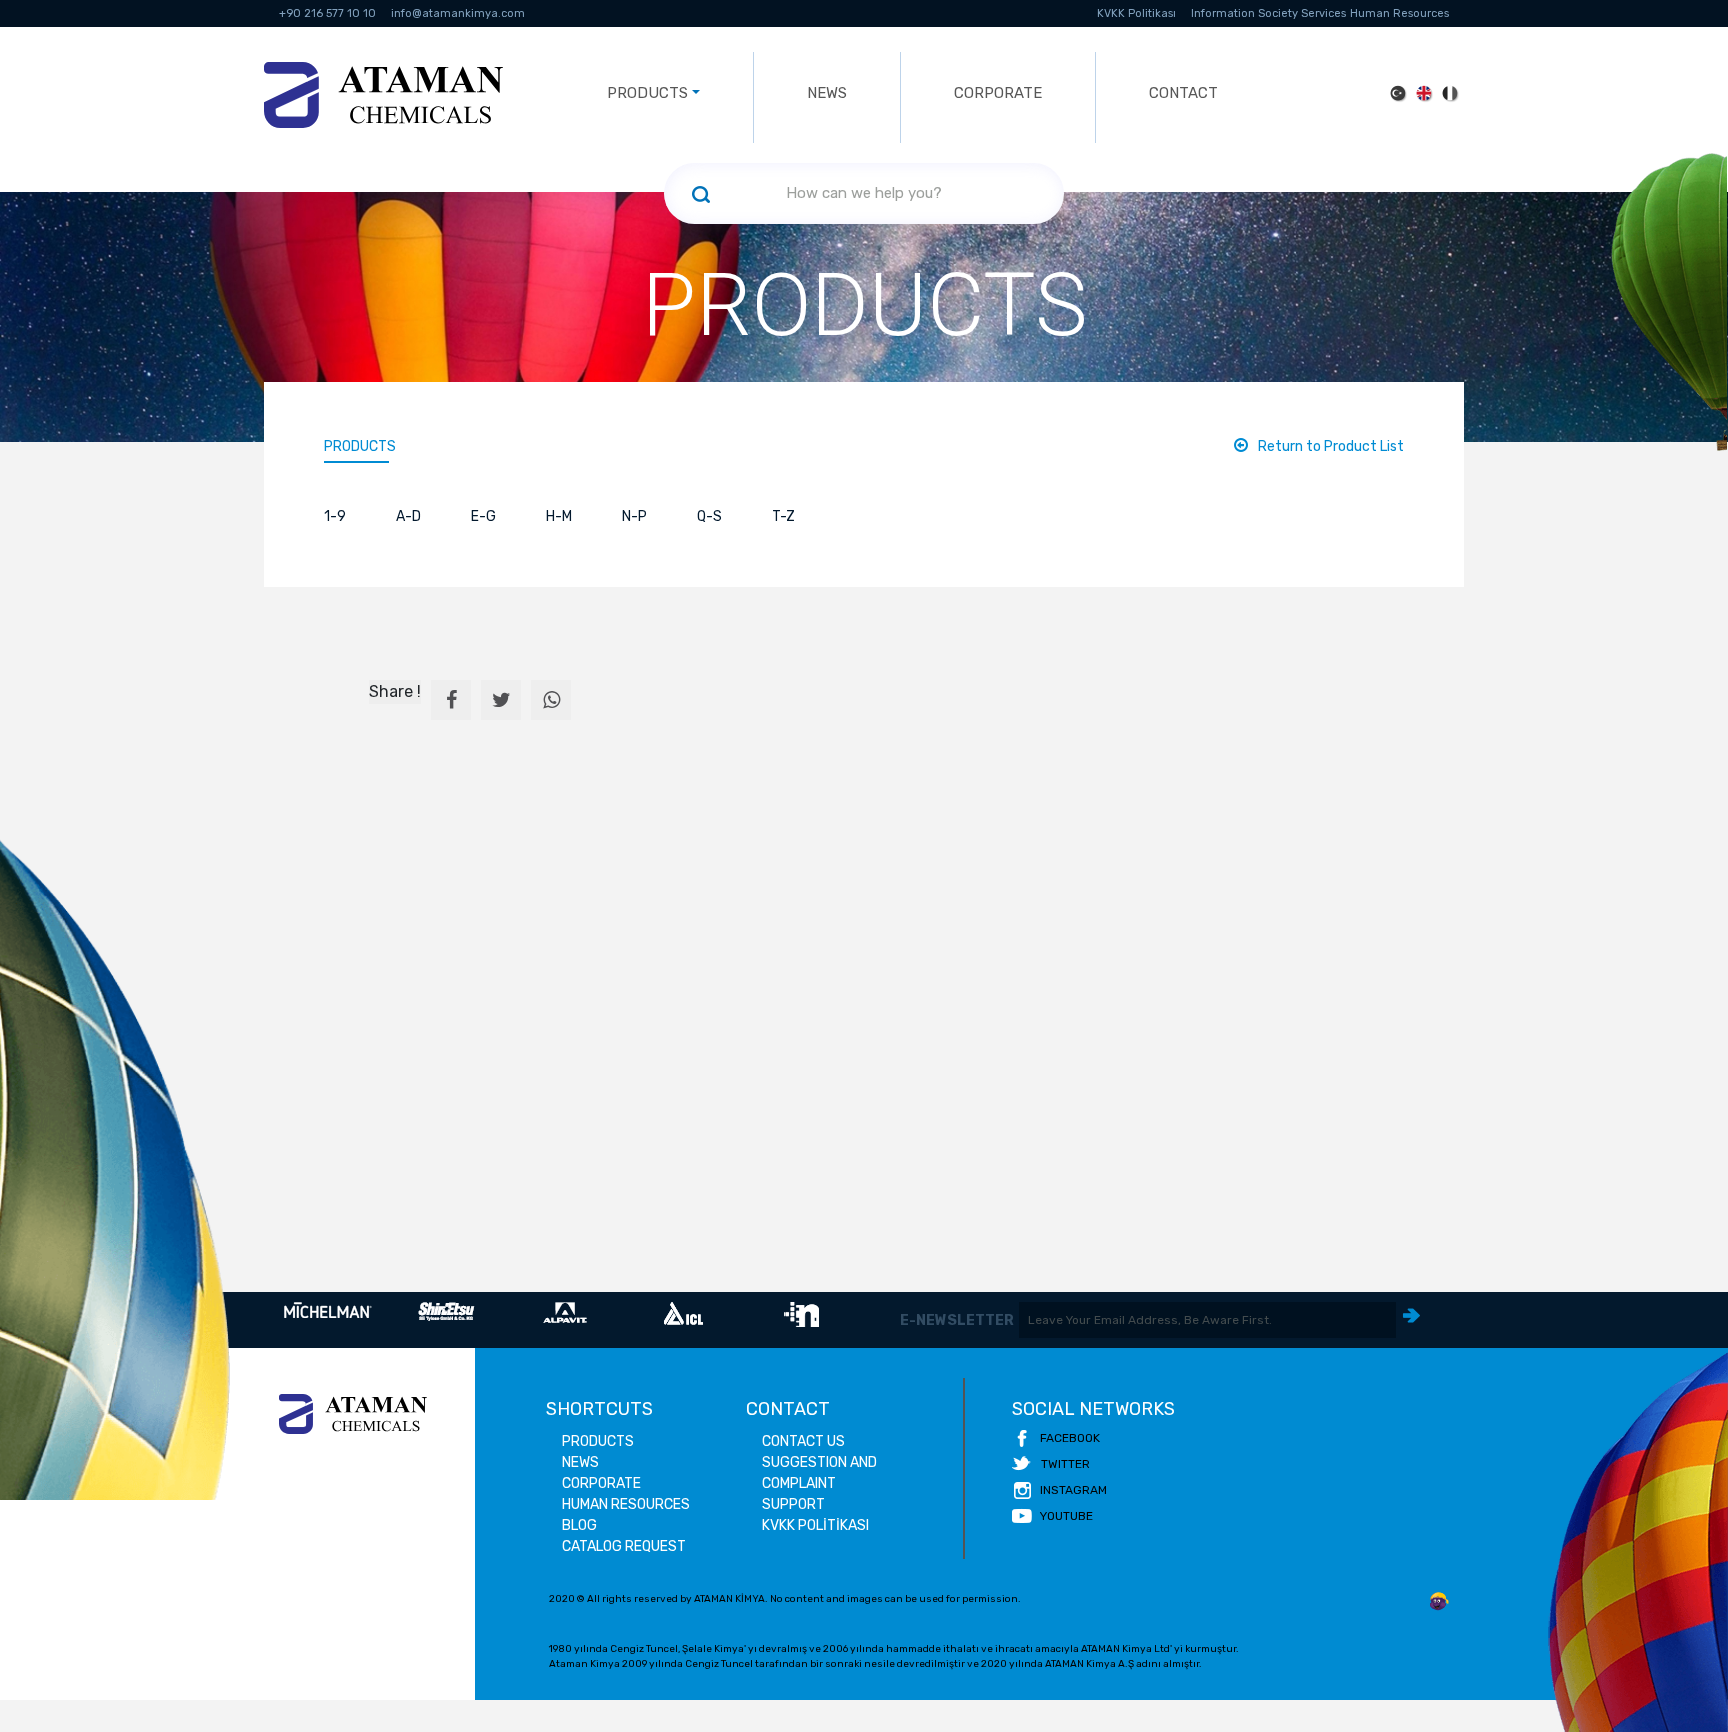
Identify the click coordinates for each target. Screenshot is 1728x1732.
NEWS (827, 93)
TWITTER (1065, 1464)
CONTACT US (803, 1441)
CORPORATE (998, 93)
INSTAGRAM (1073, 1490)
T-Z (783, 516)
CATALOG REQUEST (624, 1546)
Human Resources (1399, 13)
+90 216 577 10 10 (327, 13)
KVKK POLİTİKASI (815, 1525)
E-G (483, 516)
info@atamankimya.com (458, 13)
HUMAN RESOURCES (626, 1504)
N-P (634, 516)
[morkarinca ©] (1439, 1602)
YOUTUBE (1066, 1516)
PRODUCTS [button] (647, 93)
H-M (559, 516)
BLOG (579, 1525)
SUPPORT (793, 1504)
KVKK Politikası (1136, 13)
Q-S (709, 516)
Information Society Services (1268, 13)
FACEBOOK (1070, 1438)
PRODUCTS (360, 446)
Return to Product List (1331, 446)
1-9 (335, 516)
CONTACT (1183, 93)
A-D (408, 516)
